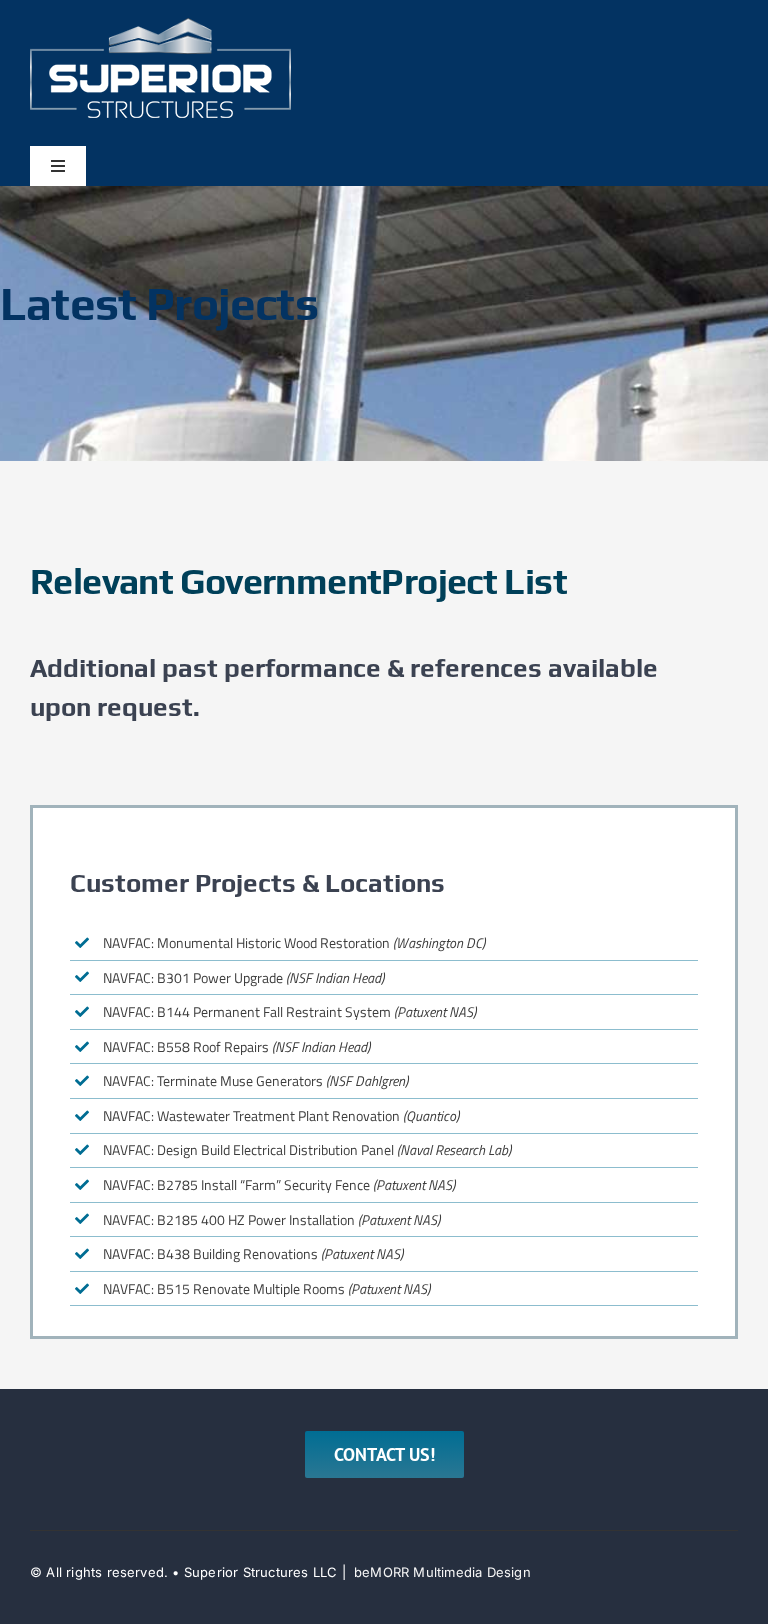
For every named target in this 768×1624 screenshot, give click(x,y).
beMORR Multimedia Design (442, 1572)
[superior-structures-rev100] (160, 26)
